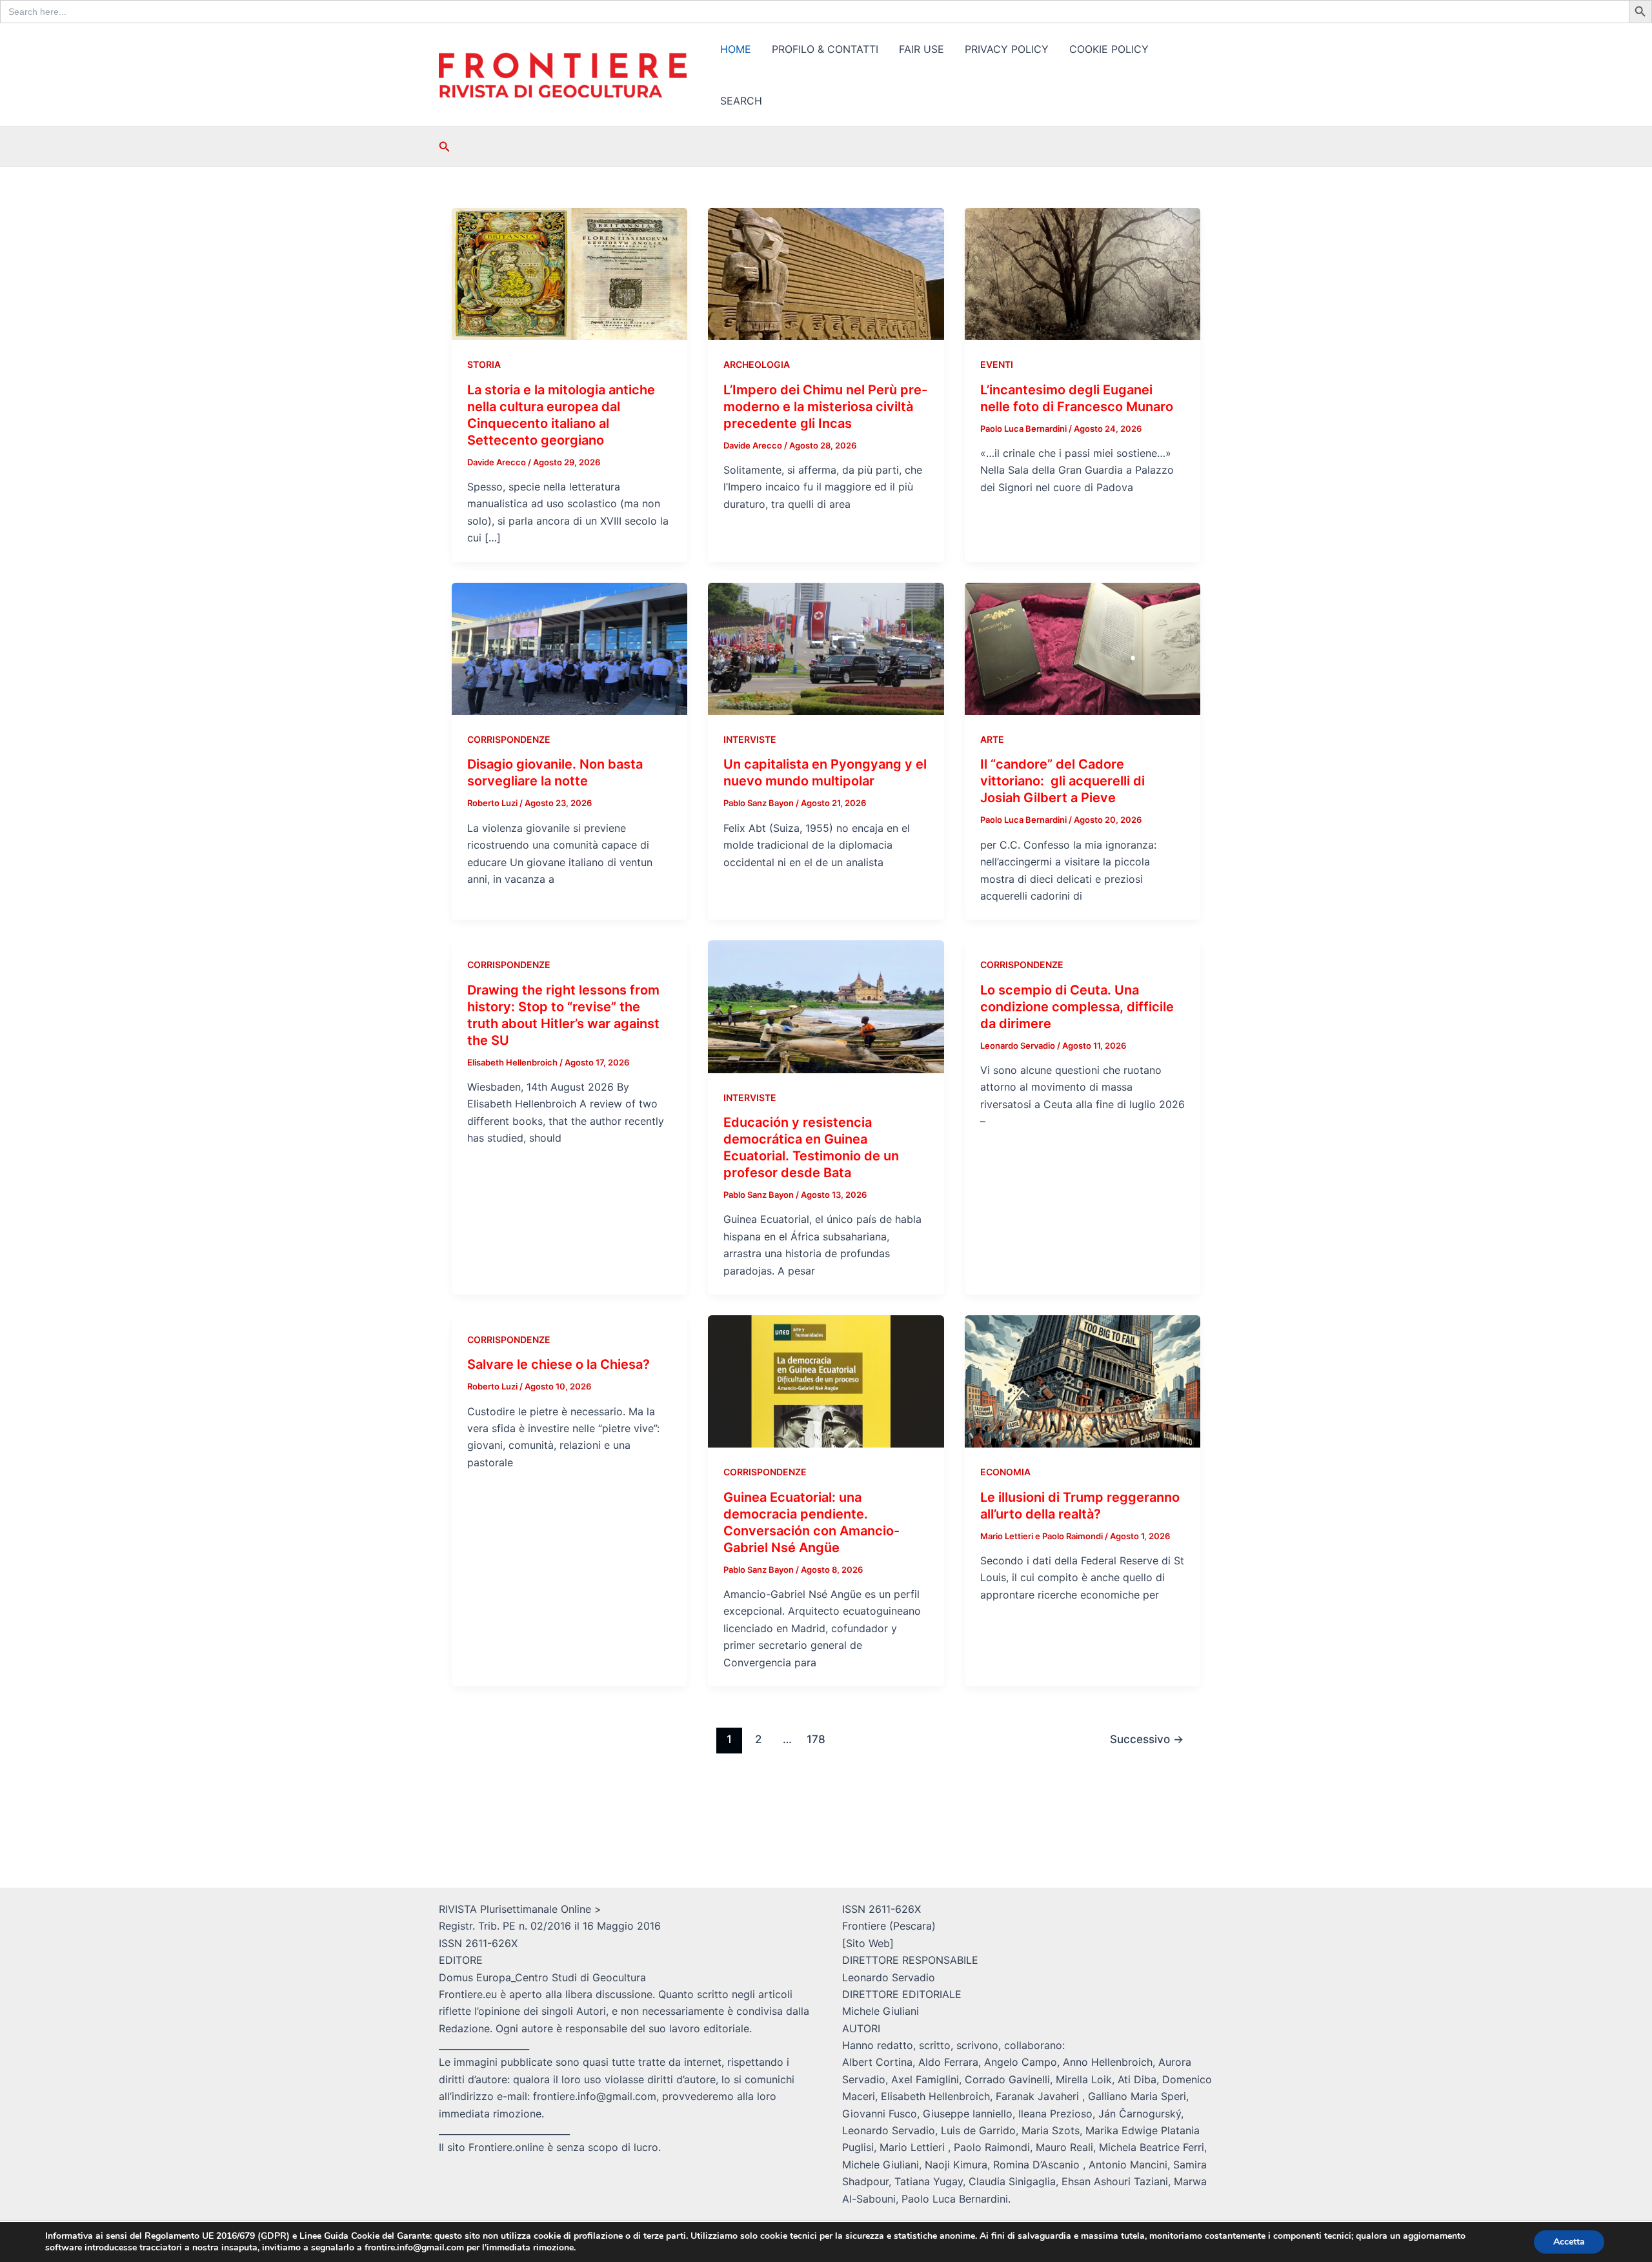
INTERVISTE (750, 739)
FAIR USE (922, 49)
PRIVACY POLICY (1007, 49)
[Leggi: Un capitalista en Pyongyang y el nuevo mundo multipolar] (826, 648)
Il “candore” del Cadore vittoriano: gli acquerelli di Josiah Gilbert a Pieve (1063, 781)
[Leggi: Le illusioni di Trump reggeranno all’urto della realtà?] (1083, 1380)
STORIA (484, 364)
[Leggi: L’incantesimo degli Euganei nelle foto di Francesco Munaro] (1083, 273)
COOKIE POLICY (1109, 49)
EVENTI (997, 364)
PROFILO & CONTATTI (825, 49)
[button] (445, 147)
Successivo (1147, 1739)
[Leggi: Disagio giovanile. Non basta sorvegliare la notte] (569, 648)
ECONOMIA (1005, 1472)
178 (816, 1739)
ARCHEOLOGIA (757, 364)
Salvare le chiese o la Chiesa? (559, 1364)
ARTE (992, 739)
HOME (736, 49)
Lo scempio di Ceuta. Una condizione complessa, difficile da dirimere (1077, 1007)
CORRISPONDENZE (509, 739)
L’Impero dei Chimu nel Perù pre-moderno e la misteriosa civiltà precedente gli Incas (825, 407)
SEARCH (741, 101)
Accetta (1569, 2242)
